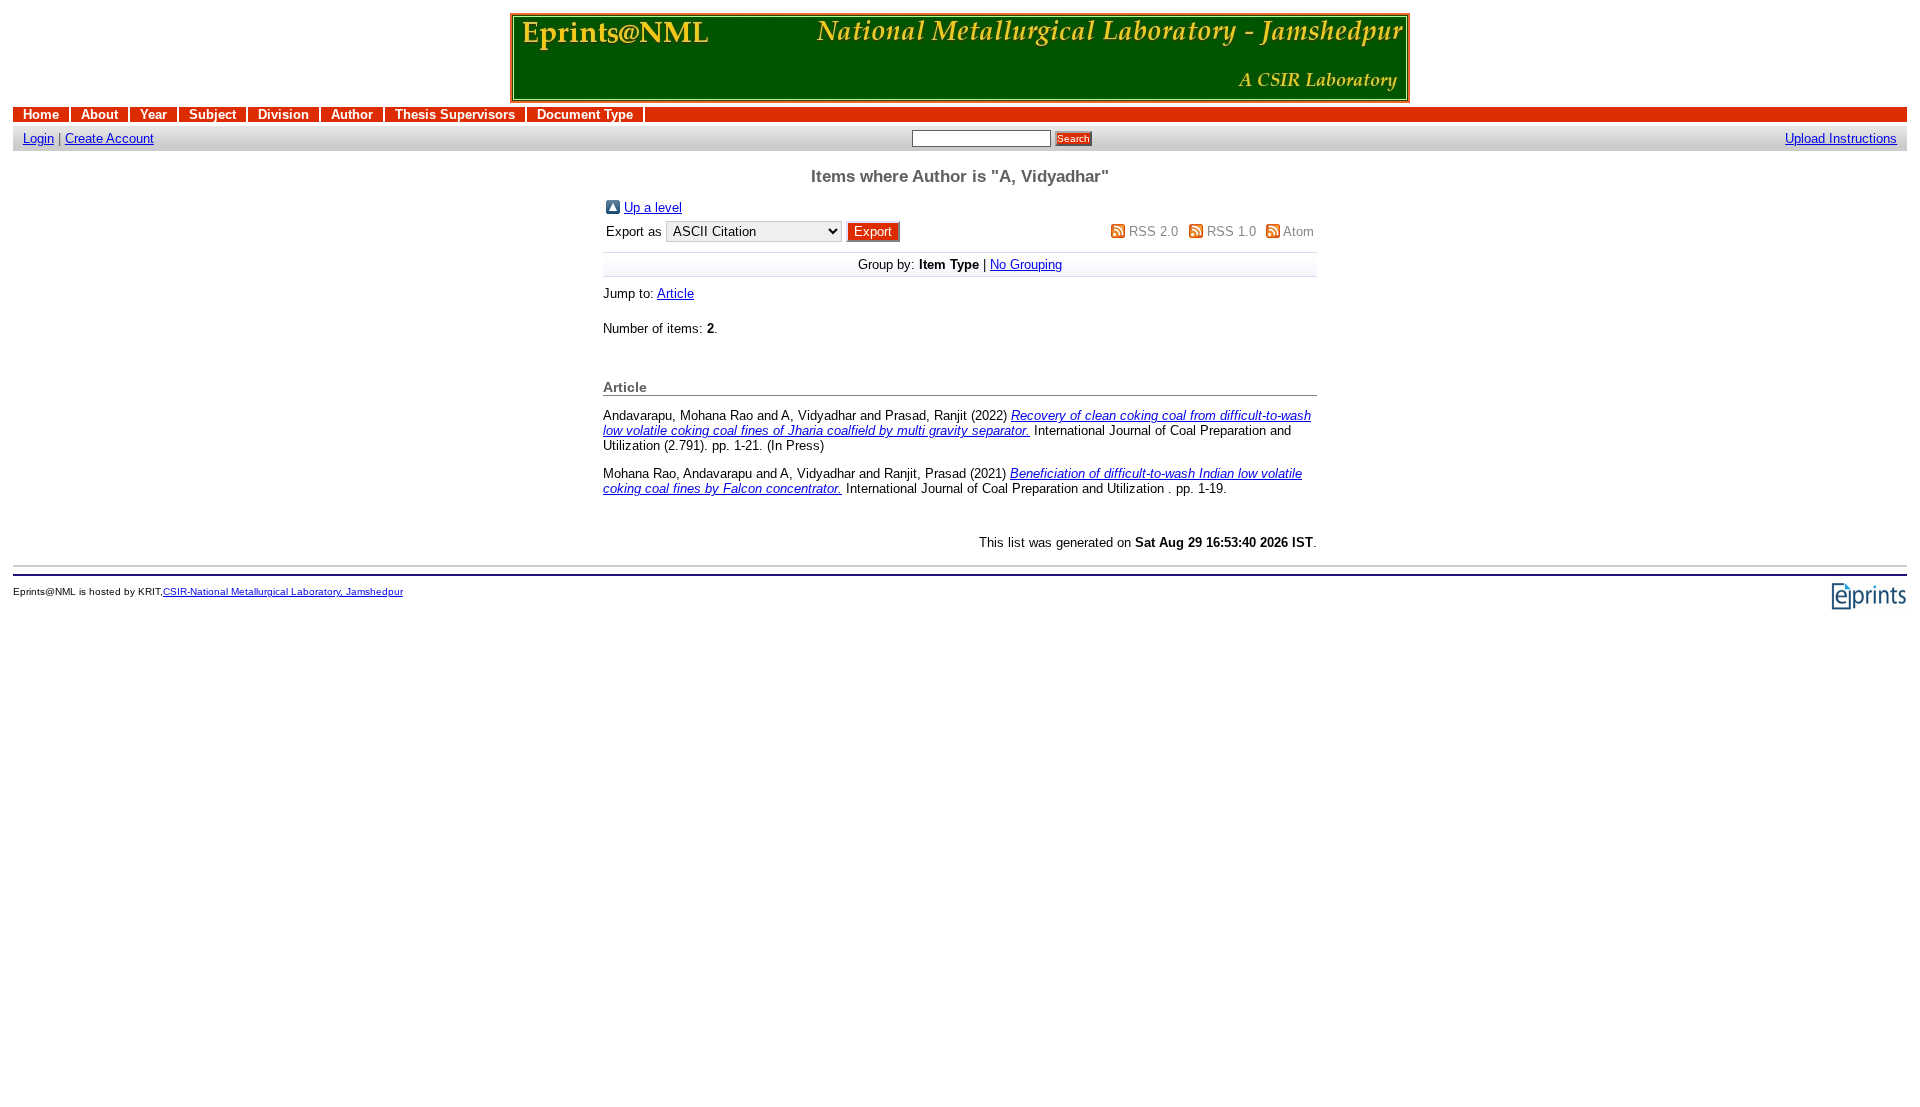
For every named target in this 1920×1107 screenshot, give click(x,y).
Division (283, 114)
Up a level (653, 207)
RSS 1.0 (1231, 231)
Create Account (109, 138)
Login (38, 138)
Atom (1298, 231)
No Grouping (1026, 264)
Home (41, 114)
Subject (212, 114)
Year (153, 114)
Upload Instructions (1841, 138)
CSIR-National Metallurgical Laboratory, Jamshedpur (283, 591)
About (99, 114)
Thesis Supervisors (455, 114)
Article (675, 293)
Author (352, 114)
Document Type (585, 114)
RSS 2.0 (1153, 231)
